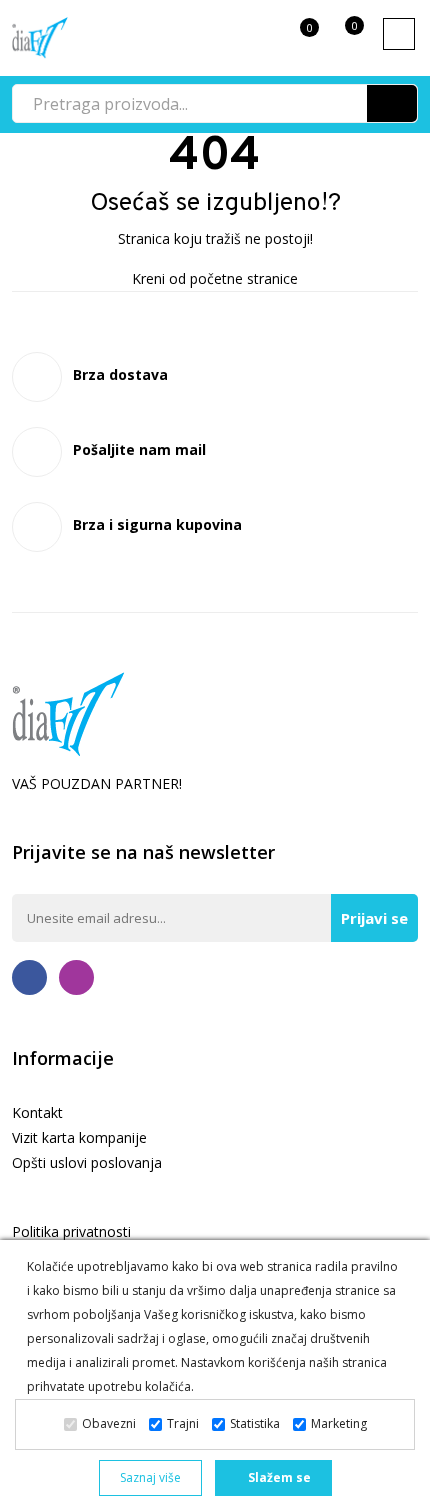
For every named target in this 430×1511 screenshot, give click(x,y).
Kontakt (37, 1112)
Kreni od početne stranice (215, 278)
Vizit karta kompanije (79, 1137)
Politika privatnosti (71, 1231)
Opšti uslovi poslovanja (87, 1162)
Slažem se (278, 1477)
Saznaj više (150, 1477)
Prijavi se (374, 918)
